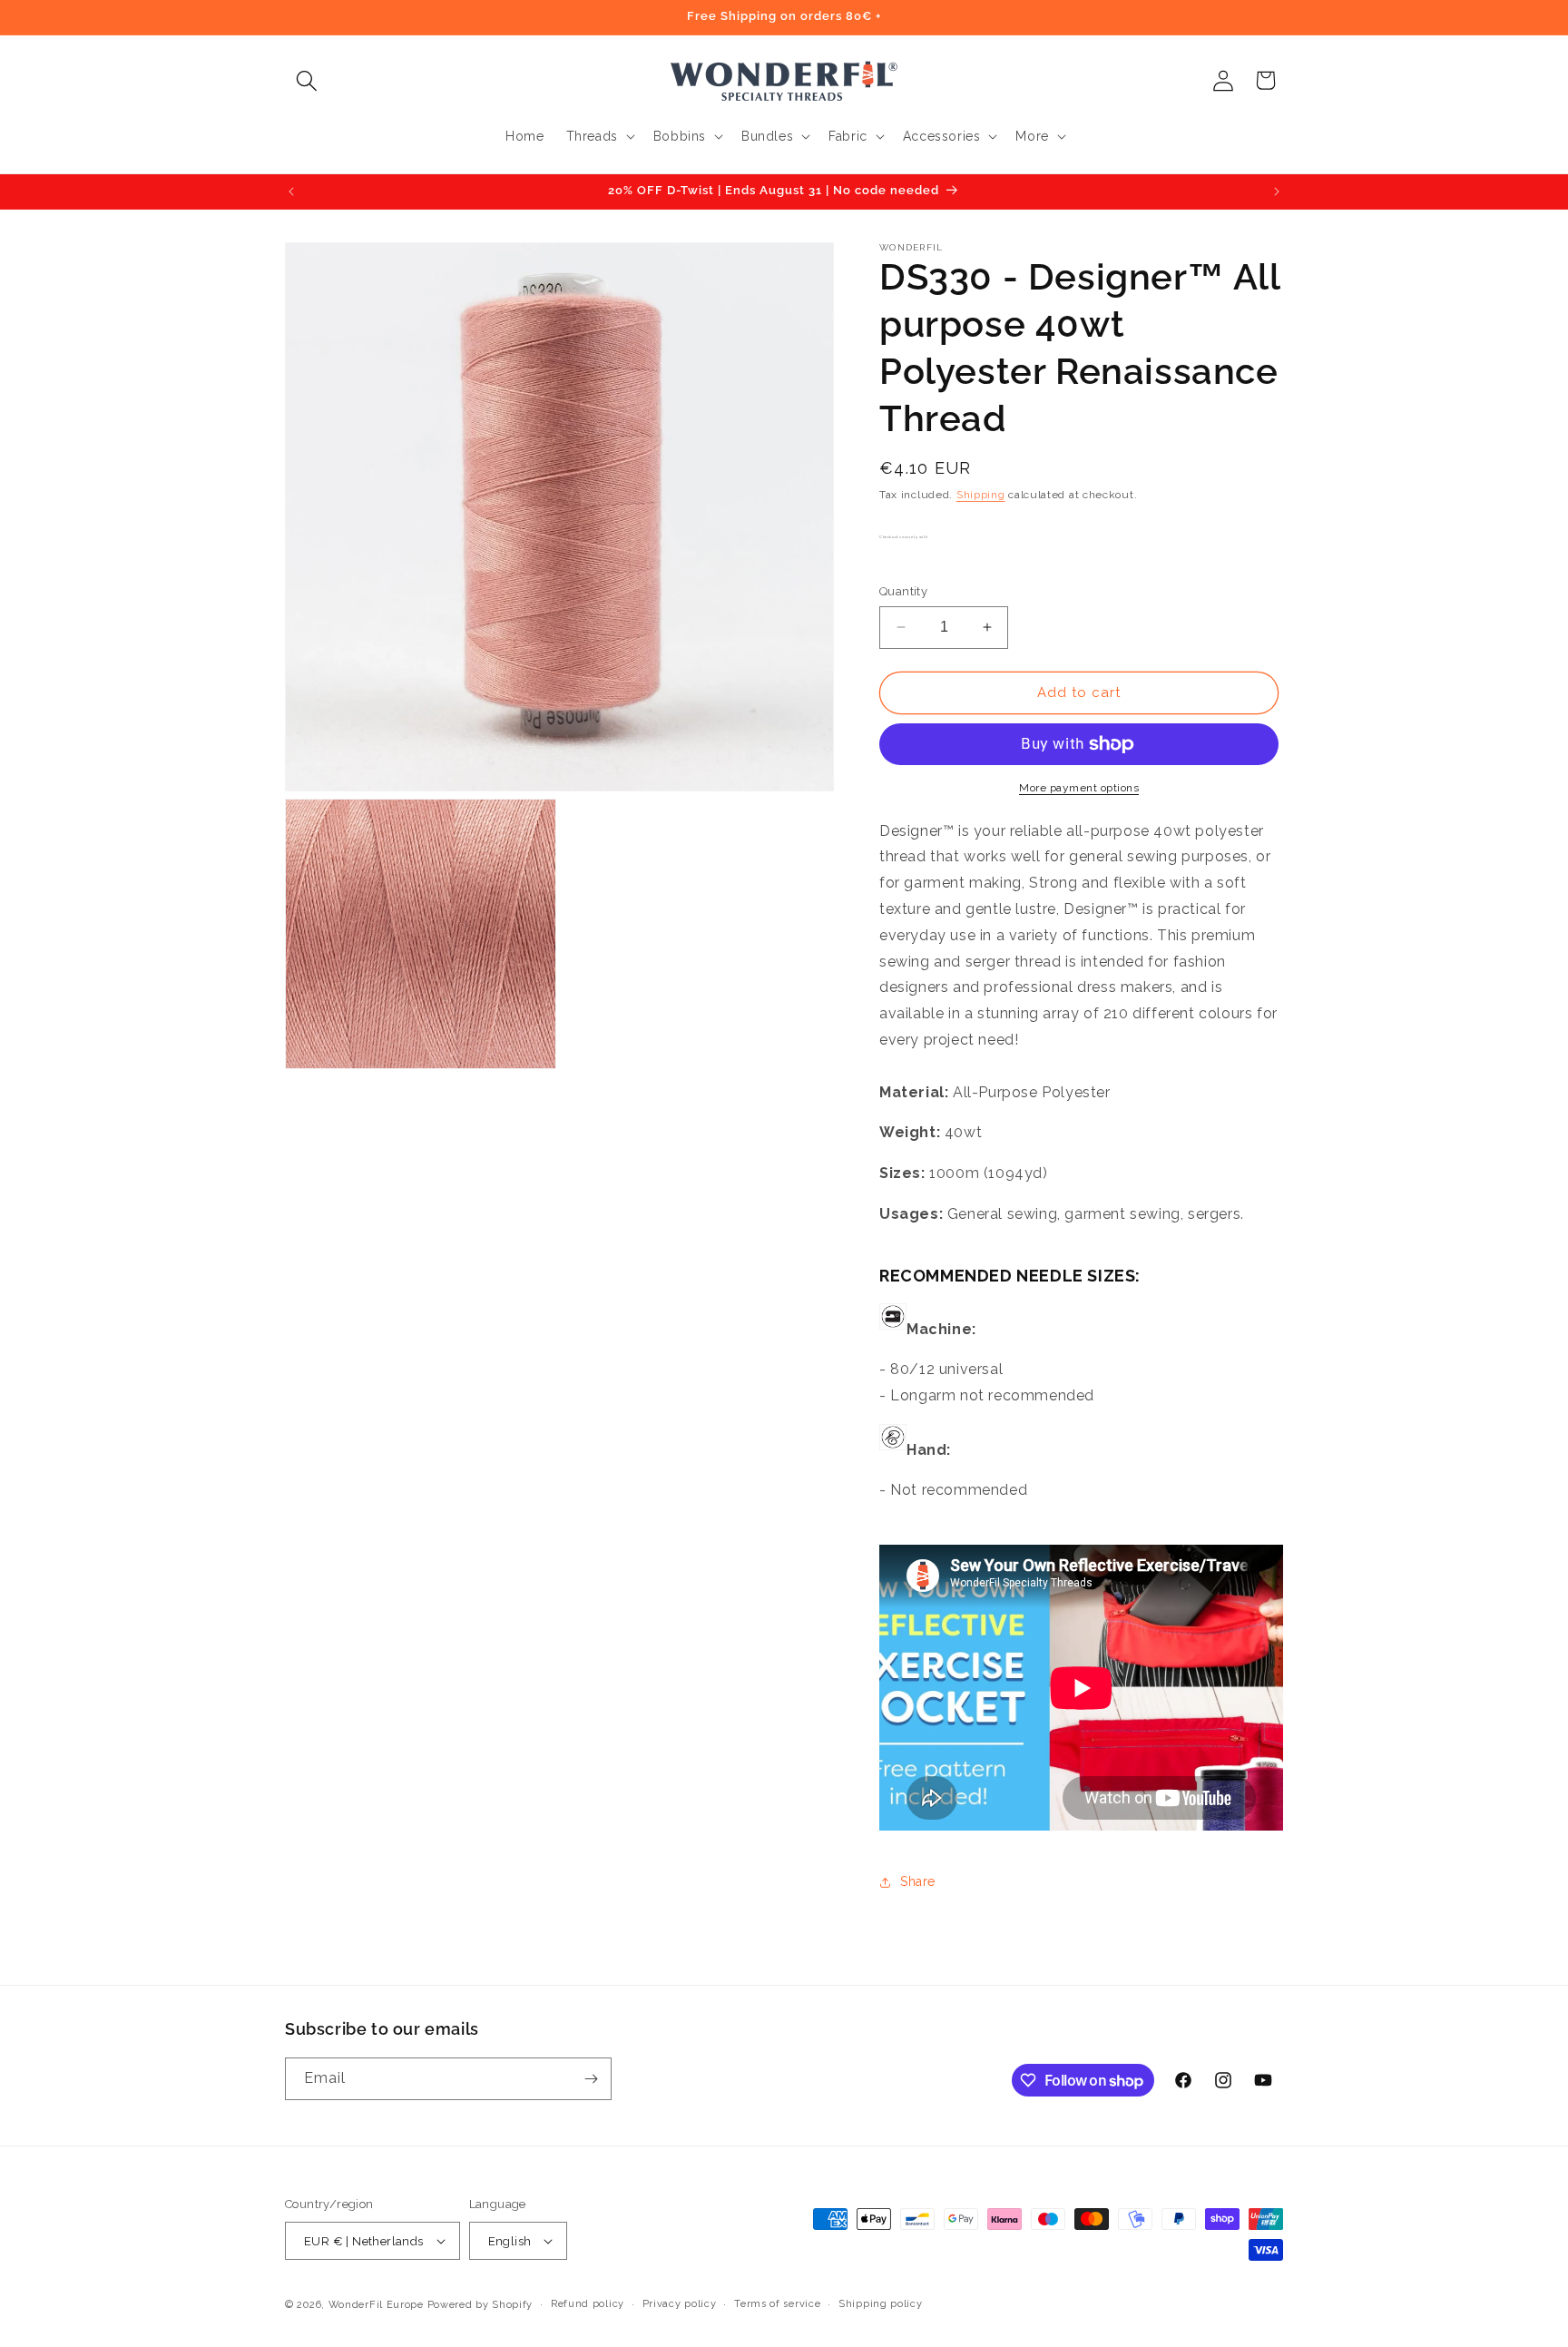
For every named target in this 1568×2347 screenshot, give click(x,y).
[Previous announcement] (291, 191)
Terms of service (777, 2304)
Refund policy (588, 2304)
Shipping (981, 495)
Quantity (903, 591)
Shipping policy (881, 2304)
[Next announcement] (1277, 191)
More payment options (1079, 788)
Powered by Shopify (480, 2305)
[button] (306, 80)
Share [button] (918, 1881)
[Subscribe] (591, 2079)
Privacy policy (680, 2304)
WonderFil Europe (376, 2305)
